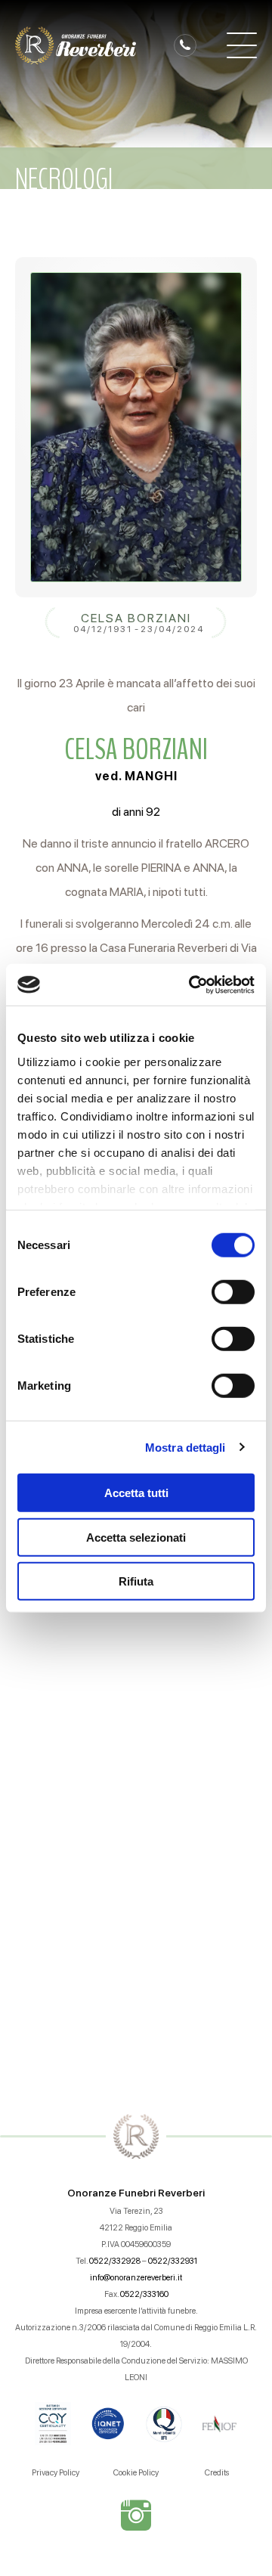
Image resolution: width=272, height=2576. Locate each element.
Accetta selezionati (136, 1537)
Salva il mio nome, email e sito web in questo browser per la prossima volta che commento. (132, 1918)
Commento (58, 1690)
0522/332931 (173, 2261)
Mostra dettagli (185, 1447)
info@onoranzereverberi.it (136, 2278)
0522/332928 (115, 2261)
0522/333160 (144, 2294)
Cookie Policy (136, 2473)
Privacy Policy (56, 2473)
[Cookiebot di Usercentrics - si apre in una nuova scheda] (192, 984)
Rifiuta (136, 1581)
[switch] (233, 1292)
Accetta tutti (136, 1493)
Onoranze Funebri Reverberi (136, 2193)
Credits (217, 2473)
